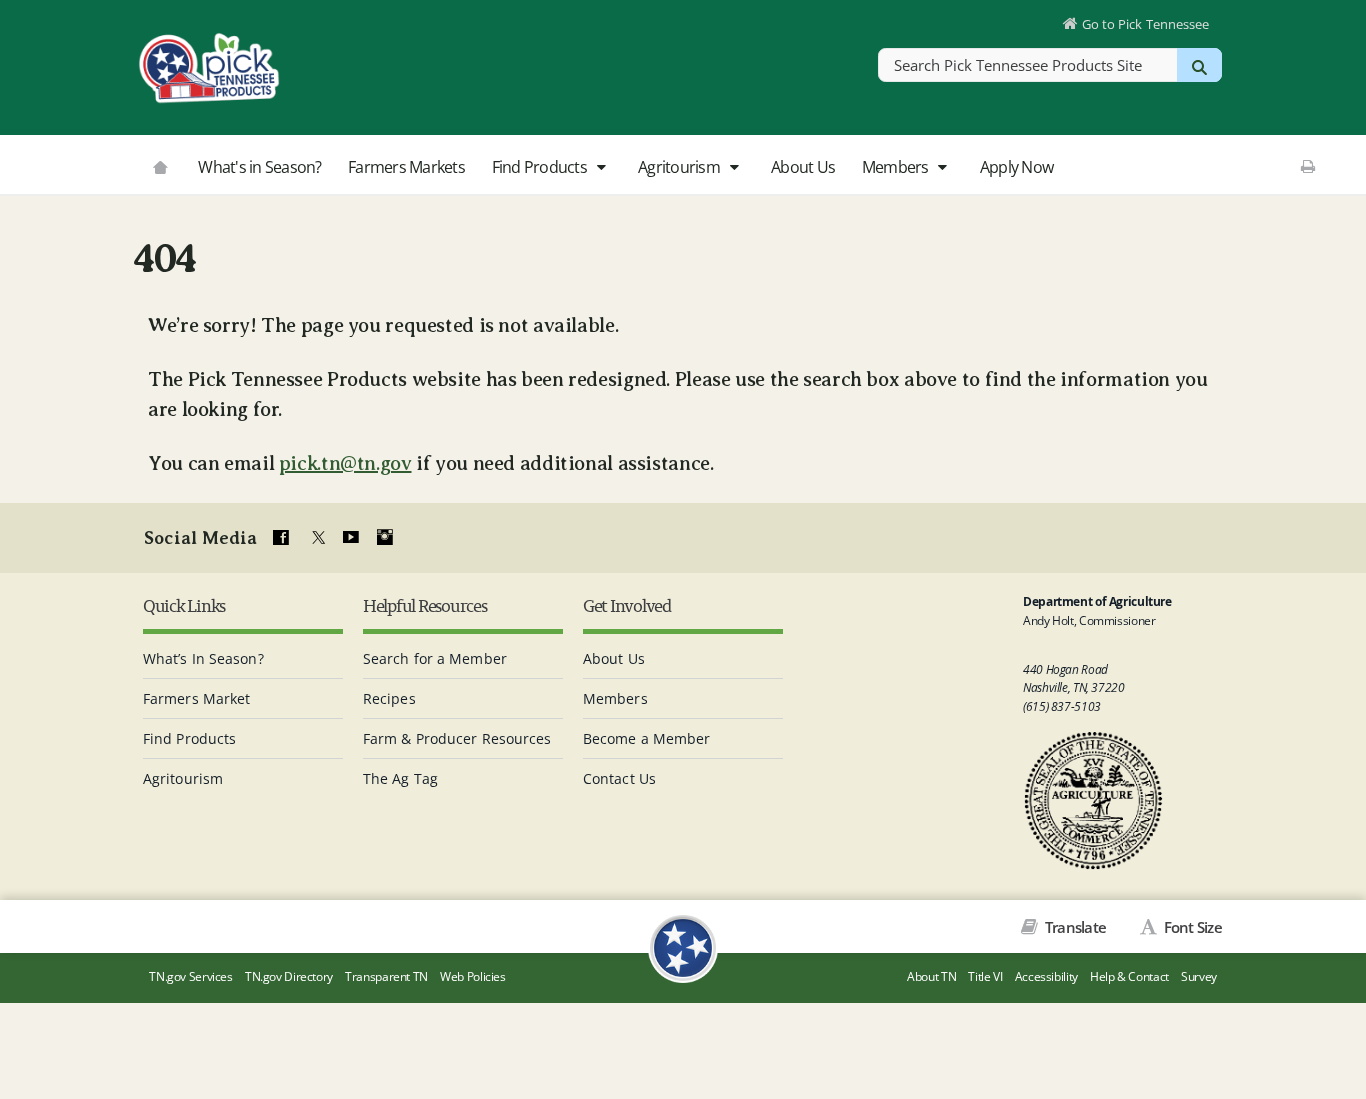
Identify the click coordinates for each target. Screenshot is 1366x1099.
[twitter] (316, 538)
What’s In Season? (203, 658)
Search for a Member (435, 658)
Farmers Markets (406, 167)
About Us (803, 167)
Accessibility (1046, 976)
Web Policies (473, 976)
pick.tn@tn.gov (345, 463)
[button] (600, 168)
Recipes (389, 698)
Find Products (541, 167)
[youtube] (350, 538)
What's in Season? (259, 167)
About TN (931, 976)
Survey (1199, 976)
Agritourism (680, 167)
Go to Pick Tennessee (1145, 24)
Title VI (985, 976)
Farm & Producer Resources (457, 738)
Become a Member (647, 738)
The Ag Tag (400, 778)
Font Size (1191, 927)
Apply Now (1016, 167)
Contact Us (619, 778)
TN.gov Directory (289, 976)
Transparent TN (386, 976)
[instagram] (385, 538)
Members (897, 167)
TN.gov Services (190, 976)
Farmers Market (196, 698)
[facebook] (281, 538)
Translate (1074, 927)
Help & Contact (1129, 976)
